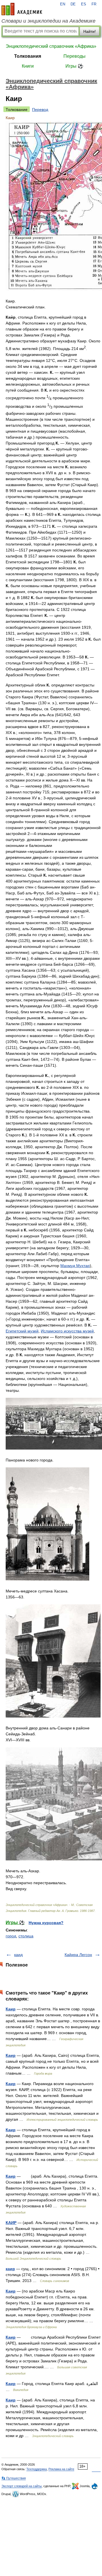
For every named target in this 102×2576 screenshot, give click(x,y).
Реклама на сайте (61, 2469)
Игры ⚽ (74, 66)
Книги (28, 66)
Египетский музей (22, 1331)
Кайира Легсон (78, 1955)
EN (63, 4)
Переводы (75, 56)
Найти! (90, 31)
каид (18, 1955)
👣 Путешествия (14, 2478)
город (11, 1936)
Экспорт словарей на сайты (22, 2486)
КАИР (11, 2223)
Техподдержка (37, 2469)
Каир (11, 2009)
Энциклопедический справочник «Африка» (51, 46)
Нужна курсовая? (46, 1923)
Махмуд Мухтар (75, 1266)
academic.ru (22, 9)
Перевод (40, 110)
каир (10, 2269)
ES (84, 4)
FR (94, 4)
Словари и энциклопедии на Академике (48, 21)
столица (26, 1936)
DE (73, 4)
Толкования (28, 56)
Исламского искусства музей (67, 1331)
